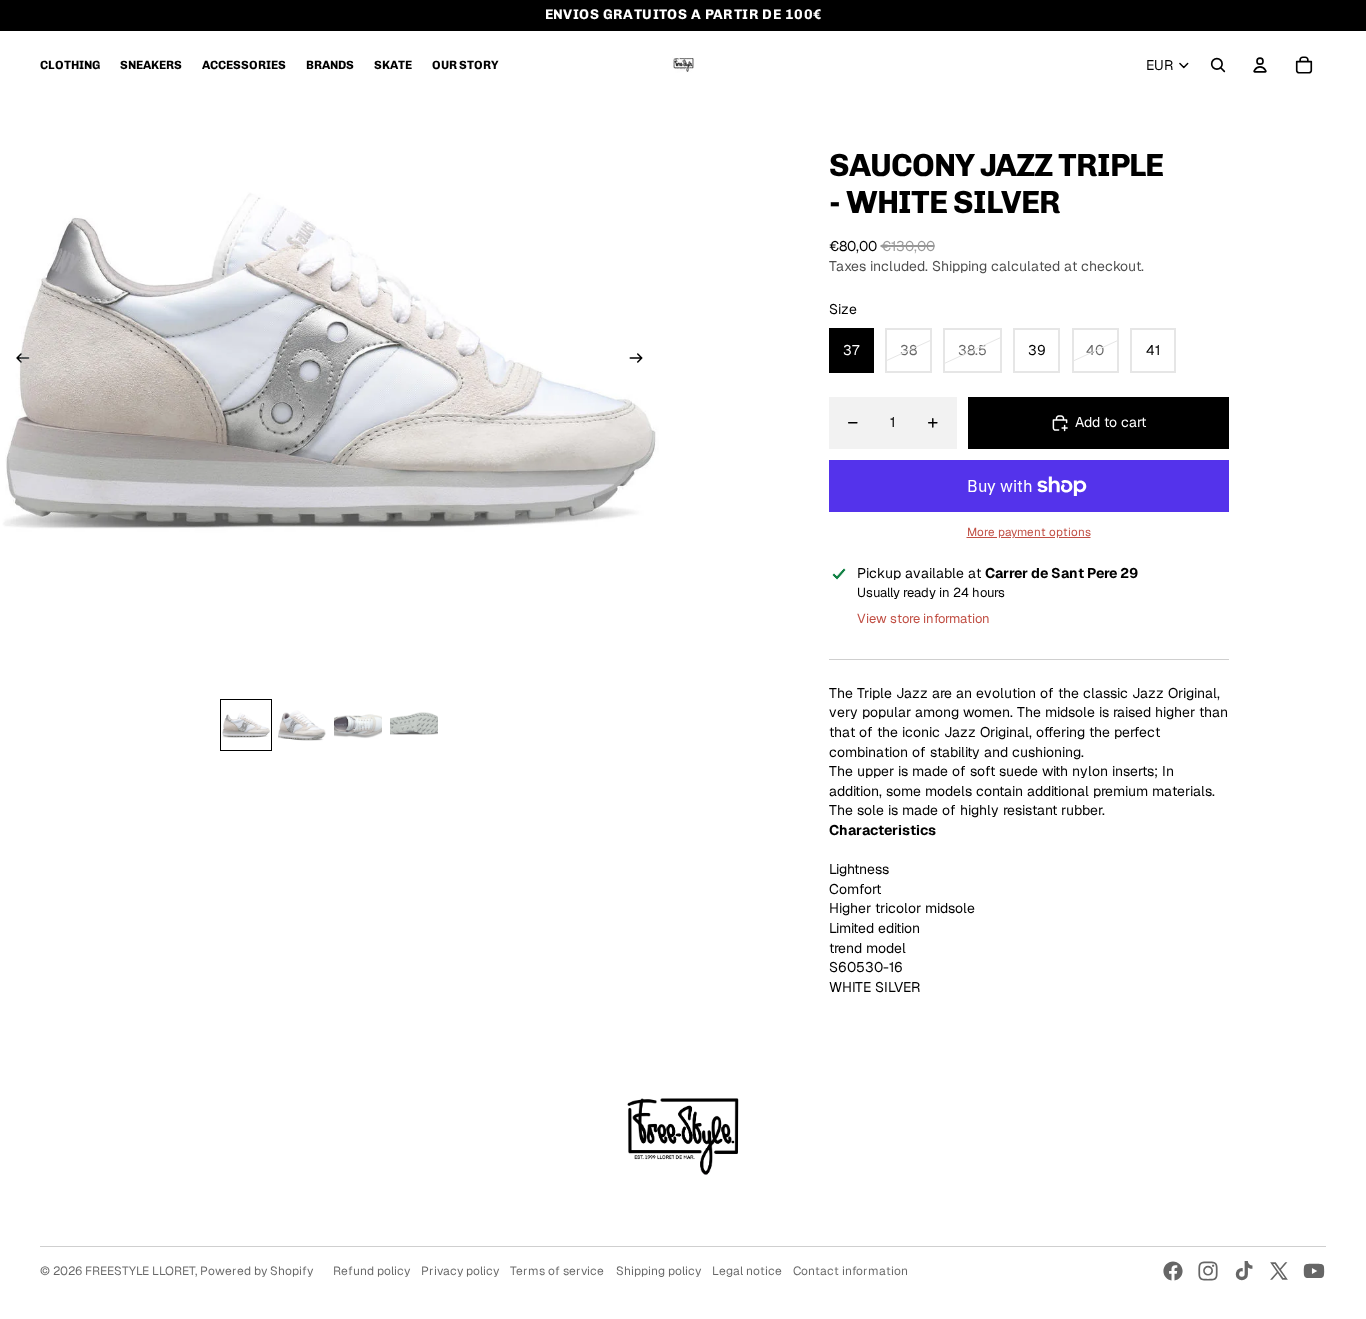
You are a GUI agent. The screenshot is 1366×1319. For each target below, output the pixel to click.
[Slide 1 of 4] (246, 725)
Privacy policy (460, 1271)
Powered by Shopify (256, 1271)
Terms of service (557, 1271)
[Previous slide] (16, 361)
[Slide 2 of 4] (302, 725)
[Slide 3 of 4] (358, 725)
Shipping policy (658, 1271)
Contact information (850, 1271)
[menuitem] (70, 65)
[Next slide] (642, 361)
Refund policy (371, 1271)
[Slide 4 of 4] (414, 725)
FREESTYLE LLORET (140, 1271)
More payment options (1029, 531)
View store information (923, 618)
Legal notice (747, 1271)
